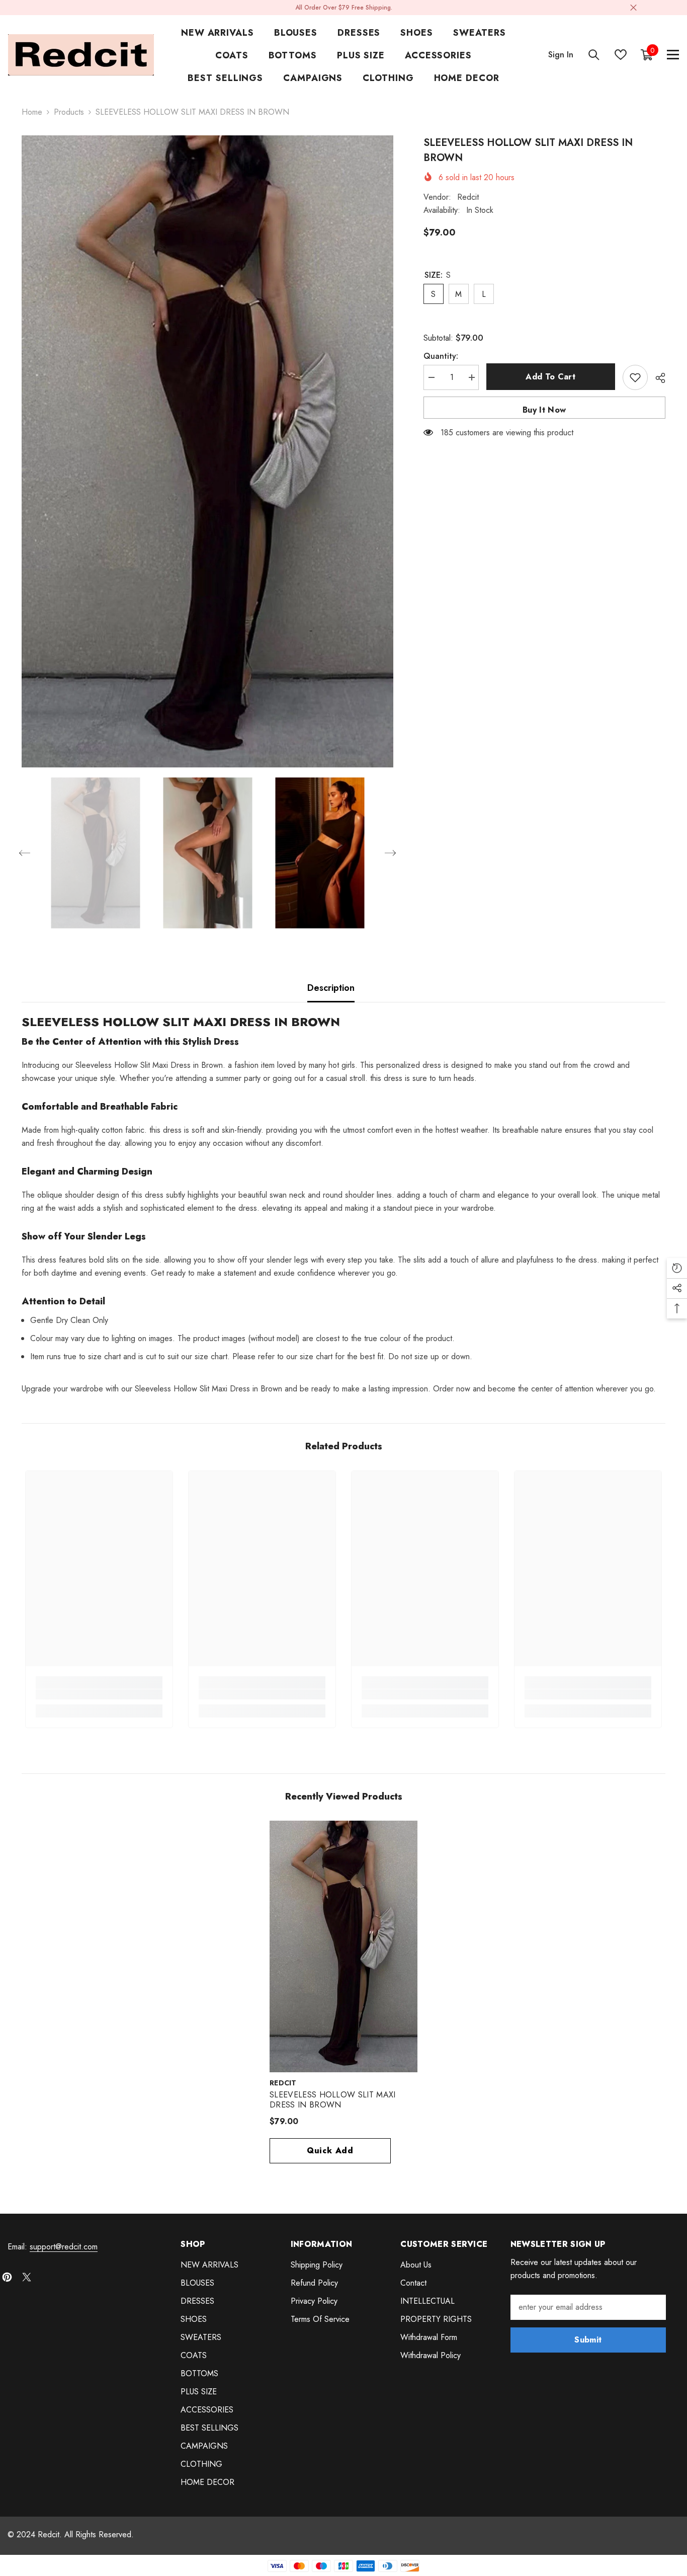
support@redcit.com (64, 2247)
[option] (207, 451)
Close (633, 8)
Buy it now (544, 410)
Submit (588, 2340)
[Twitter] (27, 2277)
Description (331, 988)
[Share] (657, 378)
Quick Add (330, 2151)
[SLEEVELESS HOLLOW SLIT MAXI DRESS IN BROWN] (343, 1946)
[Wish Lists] (621, 55)
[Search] (594, 55)
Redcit (468, 197)
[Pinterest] (7, 2277)
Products (69, 112)
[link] (99, 1694)
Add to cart (548, 377)
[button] (25, 853)
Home (32, 112)
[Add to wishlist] (635, 377)
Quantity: (441, 356)
